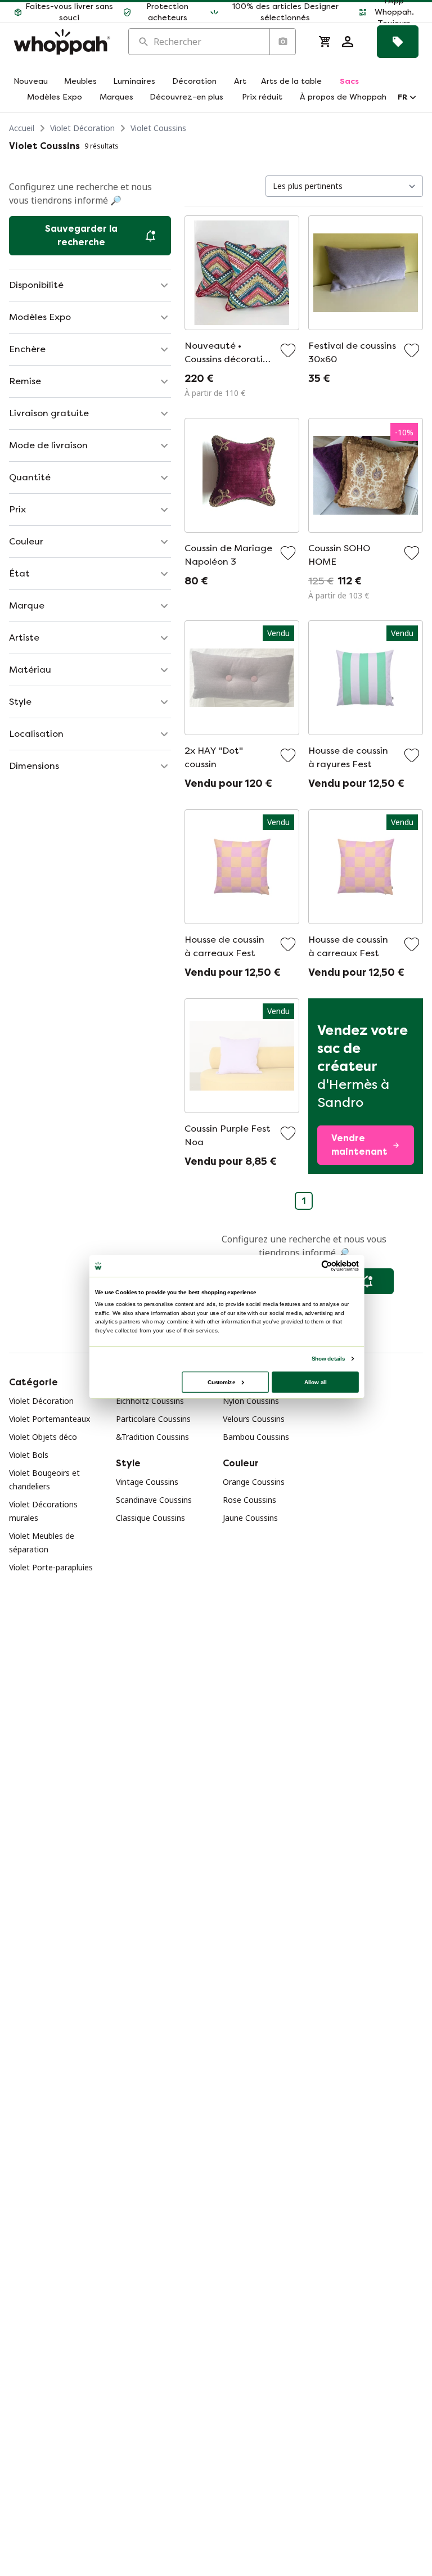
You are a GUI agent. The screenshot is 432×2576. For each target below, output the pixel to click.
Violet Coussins (158, 128)
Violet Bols (29, 1455)
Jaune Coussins (250, 1518)
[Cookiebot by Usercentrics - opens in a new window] (327, 1266)
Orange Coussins (254, 1482)
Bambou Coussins (256, 1437)
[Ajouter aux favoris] (288, 350)
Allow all (316, 1382)
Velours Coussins (254, 1419)
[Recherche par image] (282, 42)
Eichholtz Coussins (150, 1401)
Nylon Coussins (251, 1401)
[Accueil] (62, 42)
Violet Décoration (82, 128)
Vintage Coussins (147, 1482)
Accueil (22, 128)
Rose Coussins (249, 1500)
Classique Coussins (150, 1518)
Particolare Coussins (153, 1419)
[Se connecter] (348, 42)
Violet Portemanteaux (49, 1419)
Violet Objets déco (43, 1437)
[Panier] (325, 42)
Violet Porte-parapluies (51, 1567)
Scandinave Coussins (154, 1500)
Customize (221, 1382)
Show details (328, 1359)
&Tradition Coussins (152, 1437)
